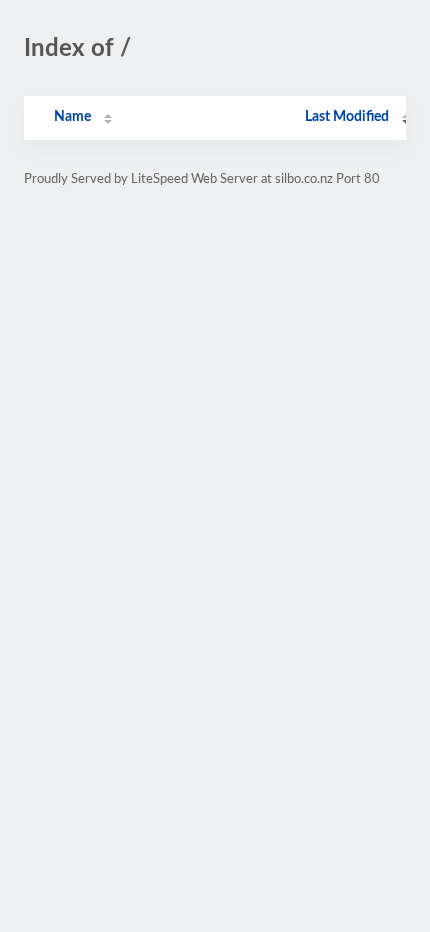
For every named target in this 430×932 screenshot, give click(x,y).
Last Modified (347, 117)
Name (72, 117)
